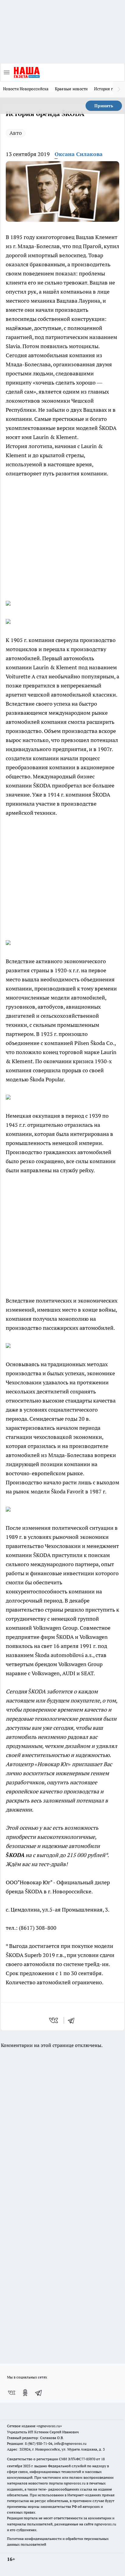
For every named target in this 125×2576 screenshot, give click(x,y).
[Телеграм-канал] (39, 2393)
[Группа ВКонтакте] (12, 2393)
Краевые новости (71, 89)
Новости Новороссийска (26, 89)
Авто (16, 133)
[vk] (54, 2020)
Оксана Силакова (79, 154)
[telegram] (73, 2020)
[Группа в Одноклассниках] (25, 2393)
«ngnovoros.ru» (49, 2426)
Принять (104, 106)
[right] (119, 89)
